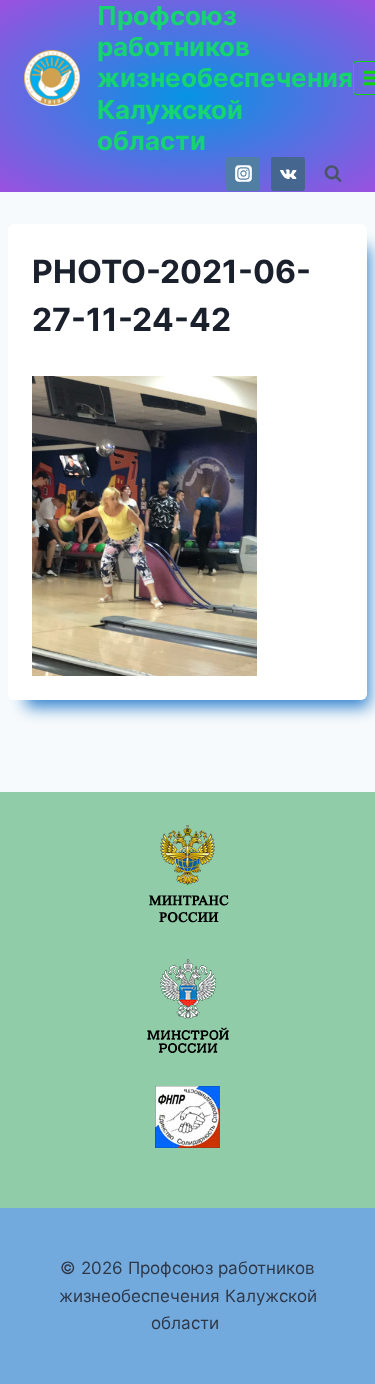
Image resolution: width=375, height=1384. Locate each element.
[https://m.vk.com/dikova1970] (288, 174)
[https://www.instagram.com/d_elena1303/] (243, 174)
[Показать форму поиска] (333, 174)
